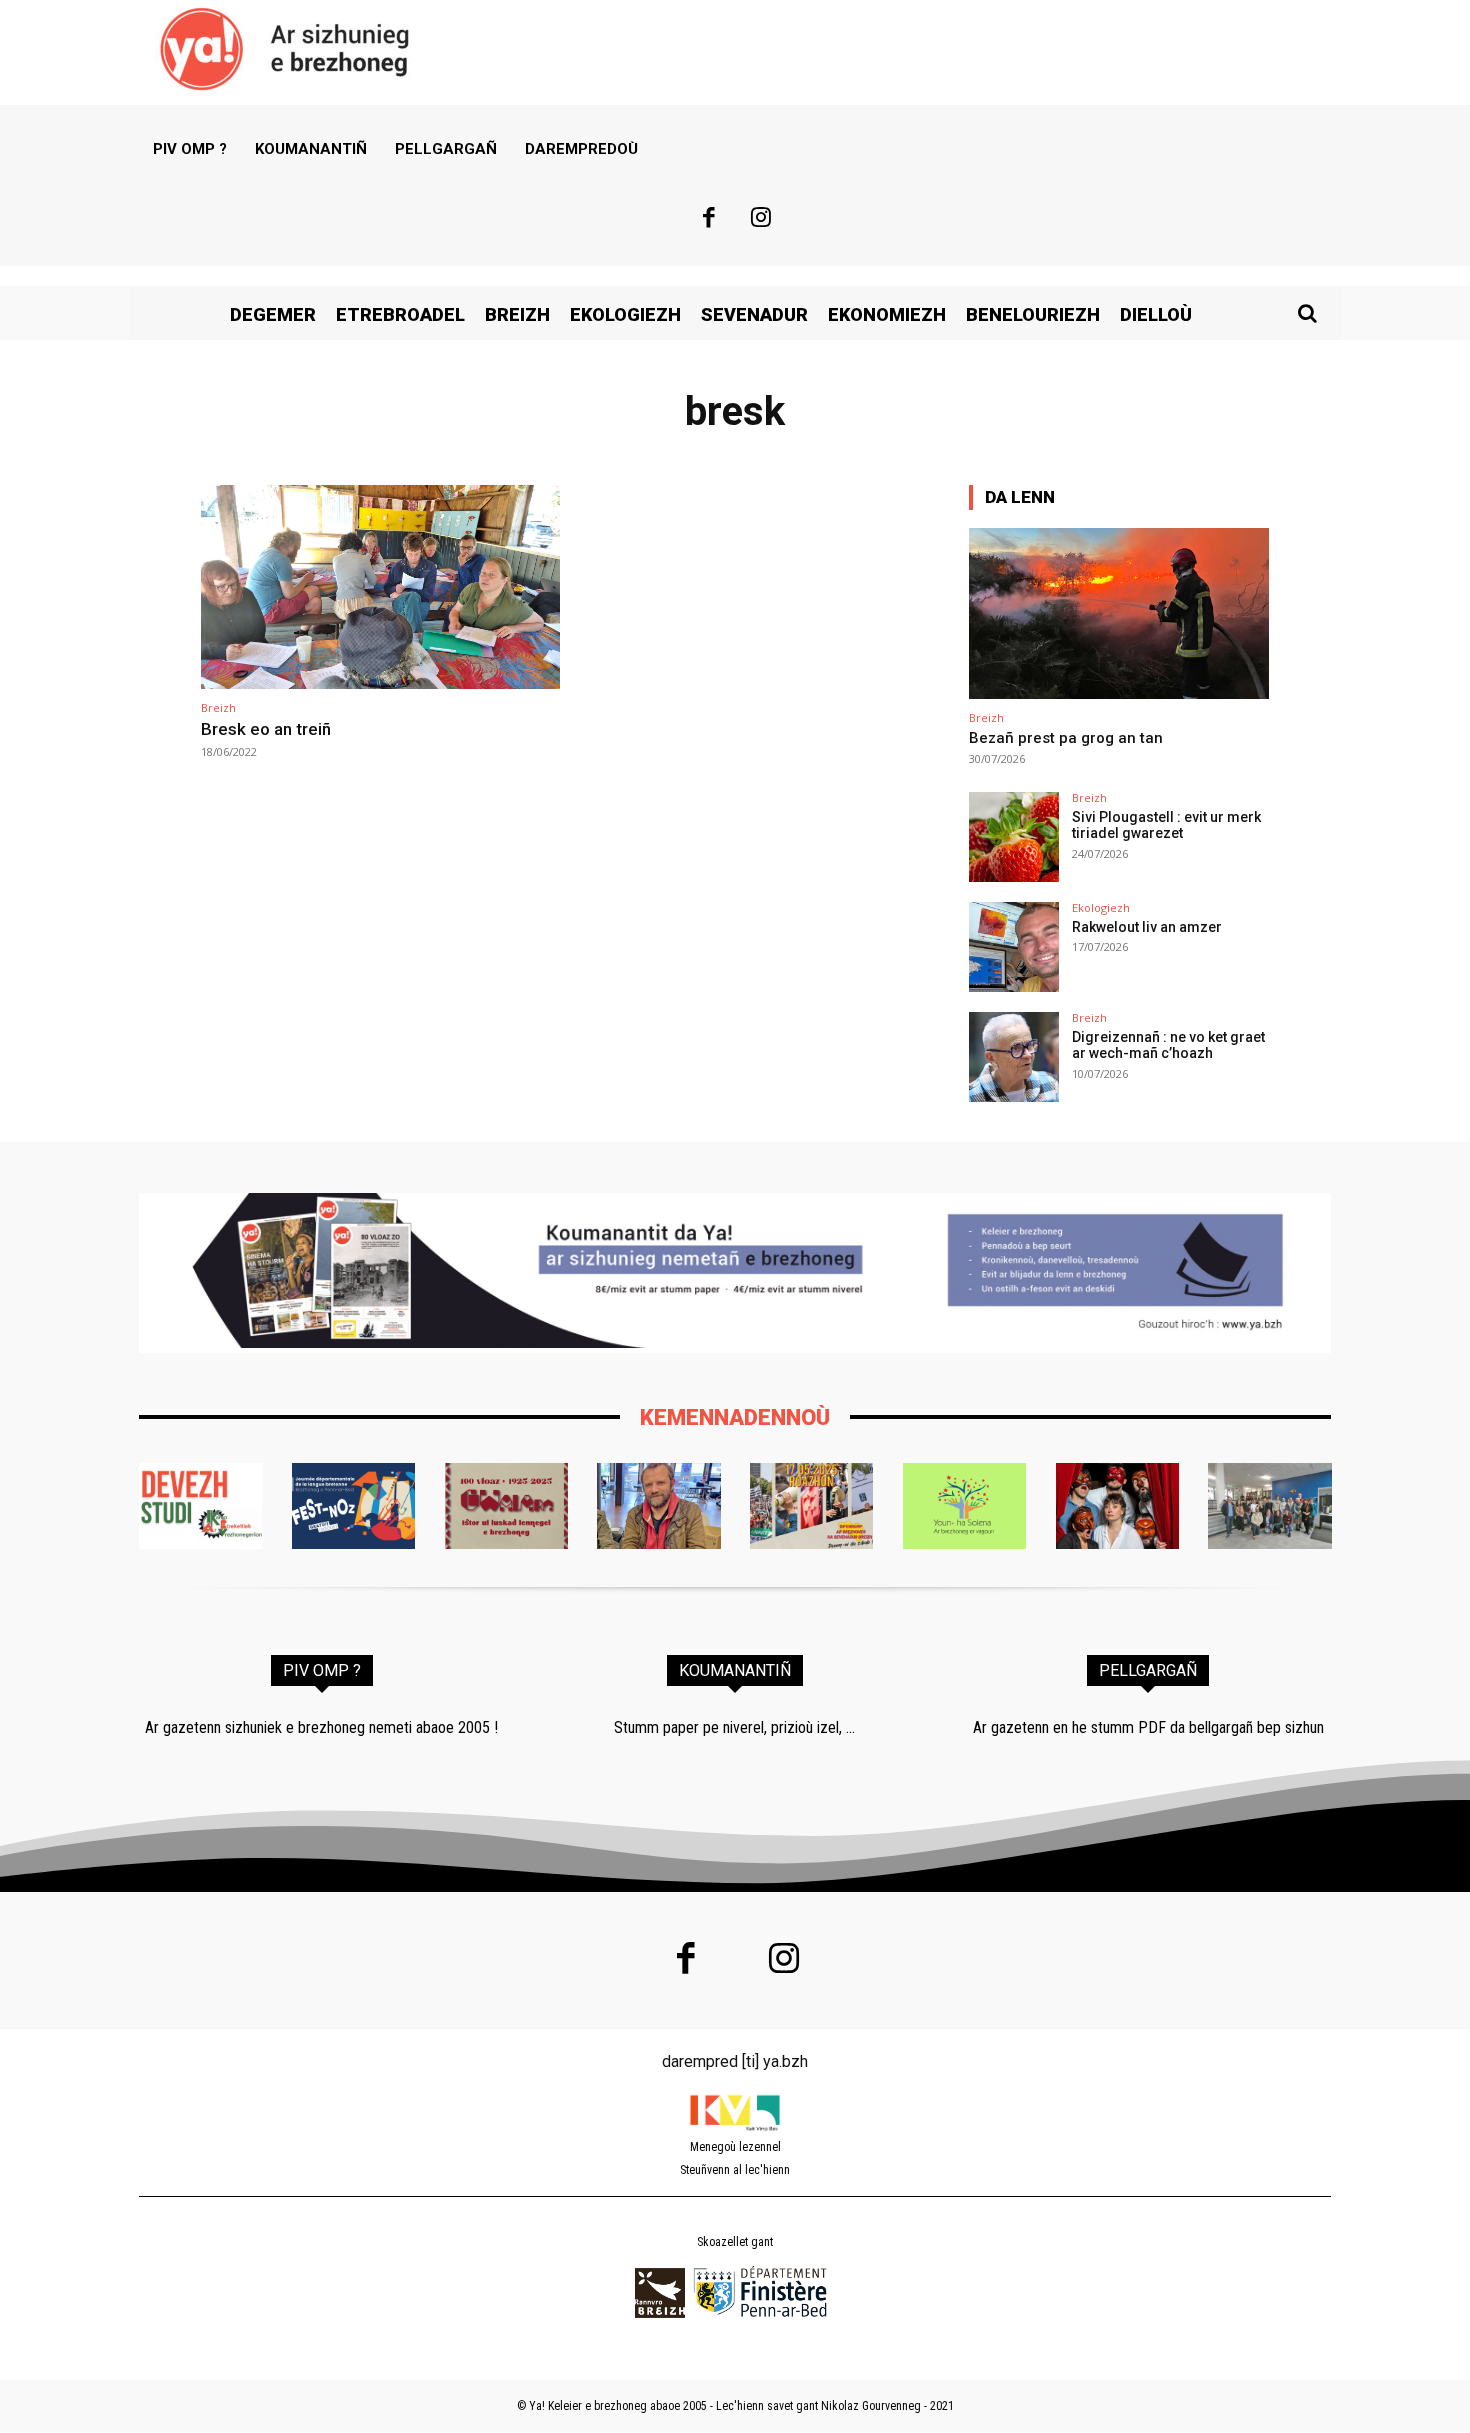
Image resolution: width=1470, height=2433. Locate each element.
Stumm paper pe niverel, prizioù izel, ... (734, 1727)
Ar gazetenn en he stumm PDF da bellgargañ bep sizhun (1148, 1727)
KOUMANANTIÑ (735, 1670)
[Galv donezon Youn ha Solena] (964, 1506)
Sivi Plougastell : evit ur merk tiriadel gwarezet (1166, 825)
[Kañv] (658, 1506)
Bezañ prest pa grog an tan (1066, 738)
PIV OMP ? (322, 1670)
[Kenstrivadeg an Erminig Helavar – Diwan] (1269, 1506)
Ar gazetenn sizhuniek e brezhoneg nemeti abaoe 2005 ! (321, 1727)
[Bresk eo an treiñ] (380, 587)
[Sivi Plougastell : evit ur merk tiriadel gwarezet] (1014, 837)
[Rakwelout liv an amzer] (1014, 947)
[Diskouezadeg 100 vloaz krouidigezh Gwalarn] (506, 1506)
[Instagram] (762, 220)
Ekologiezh (1101, 907)
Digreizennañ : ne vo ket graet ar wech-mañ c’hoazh (1168, 1045)
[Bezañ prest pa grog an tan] (1119, 613)
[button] (1307, 313)
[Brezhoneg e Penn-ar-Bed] (353, 1506)
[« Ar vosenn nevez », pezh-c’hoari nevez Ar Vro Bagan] (1117, 1506)
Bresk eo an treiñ (266, 729)
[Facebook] (709, 220)
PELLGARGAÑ (1148, 1670)
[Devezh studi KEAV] (200, 1506)
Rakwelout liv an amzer (1147, 927)
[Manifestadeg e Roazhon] (811, 1506)
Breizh (218, 707)
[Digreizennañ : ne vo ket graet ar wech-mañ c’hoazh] (1014, 1057)
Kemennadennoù (735, 1417)
